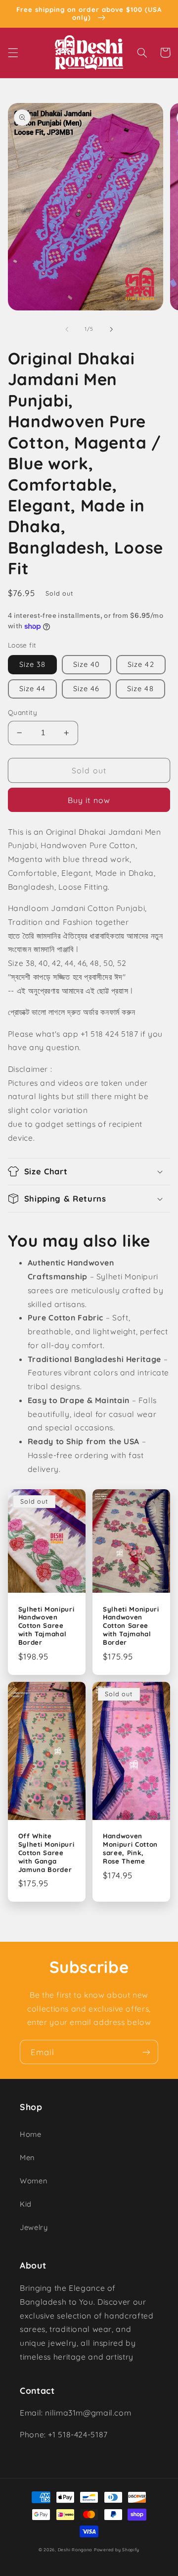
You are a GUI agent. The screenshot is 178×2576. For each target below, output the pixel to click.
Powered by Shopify (117, 2550)
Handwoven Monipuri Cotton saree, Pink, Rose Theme (130, 1848)
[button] (13, 52)
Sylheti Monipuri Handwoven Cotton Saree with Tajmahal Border (46, 1626)
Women (33, 2181)
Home (31, 2134)
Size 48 (140, 688)
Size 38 (32, 664)
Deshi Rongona (75, 2550)
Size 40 (87, 664)
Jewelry (34, 2227)
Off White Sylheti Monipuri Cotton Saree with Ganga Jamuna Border (46, 1853)
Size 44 (32, 688)
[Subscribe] (146, 2052)
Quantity (22, 712)
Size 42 (141, 664)
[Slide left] (67, 329)
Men (27, 2157)
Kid (26, 2204)
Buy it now (89, 800)
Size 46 (86, 688)
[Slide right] (111, 329)
